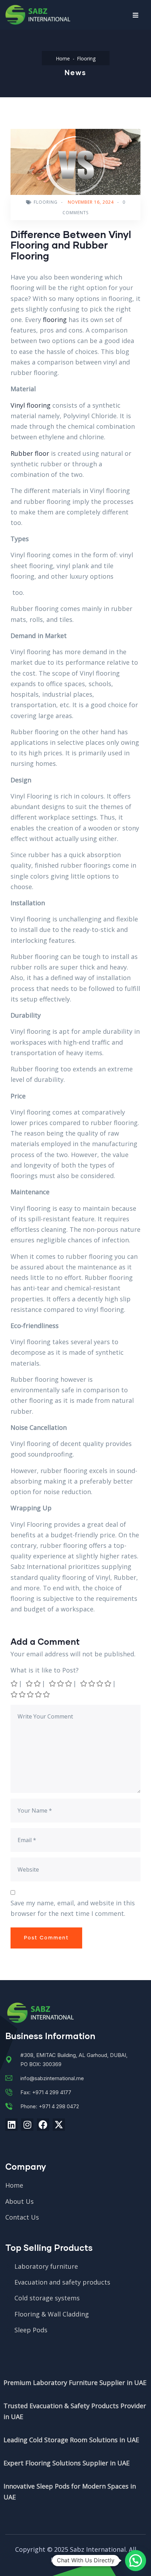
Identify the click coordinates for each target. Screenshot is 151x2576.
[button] (136, 2561)
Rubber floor (30, 453)
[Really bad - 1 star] (15, 1683)
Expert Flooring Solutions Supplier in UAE (67, 2463)
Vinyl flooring (31, 405)
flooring (55, 320)
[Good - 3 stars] (61, 1683)
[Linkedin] (11, 2125)
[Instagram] (27, 2125)
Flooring (86, 58)
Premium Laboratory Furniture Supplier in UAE (75, 2383)
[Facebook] (43, 2125)
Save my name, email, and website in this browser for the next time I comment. (73, 1908)
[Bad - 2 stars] (34, 1683)
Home (63, 58)
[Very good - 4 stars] (96, 1683)
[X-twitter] (59, 2125)
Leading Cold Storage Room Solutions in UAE (71, 2440)
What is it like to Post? (45, 1670)
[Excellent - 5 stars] (31, 1694)
